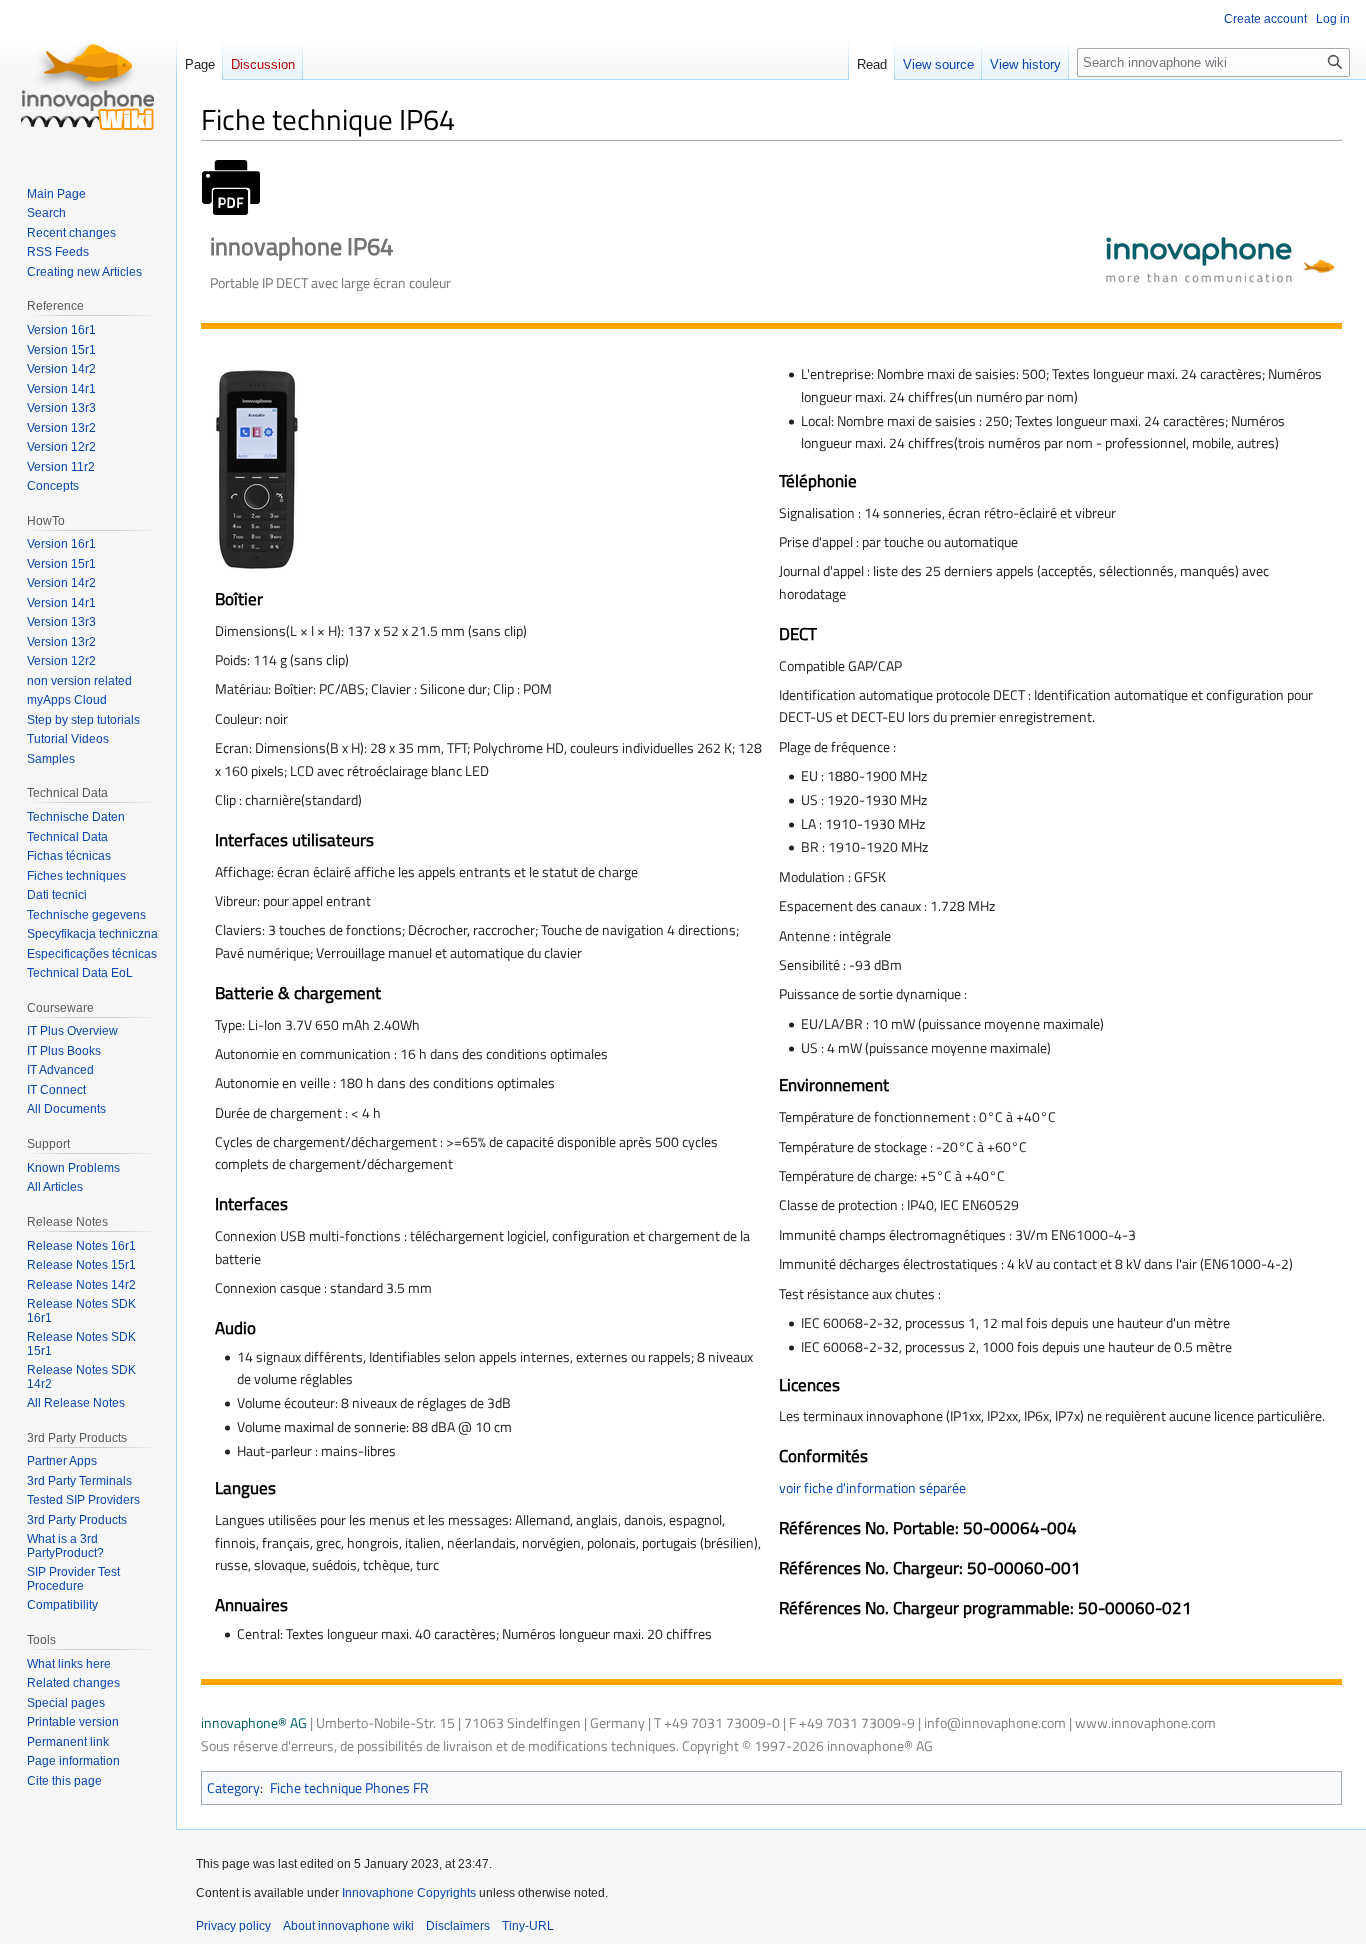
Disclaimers (458, 1926)
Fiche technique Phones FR (349, 1787)
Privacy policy (233, 1926)
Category (233, 1787)
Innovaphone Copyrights (409, 1893)
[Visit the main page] (88, 80)
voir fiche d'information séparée (872, 1487)
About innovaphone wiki (348, 1926)
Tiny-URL (528, 1926)
